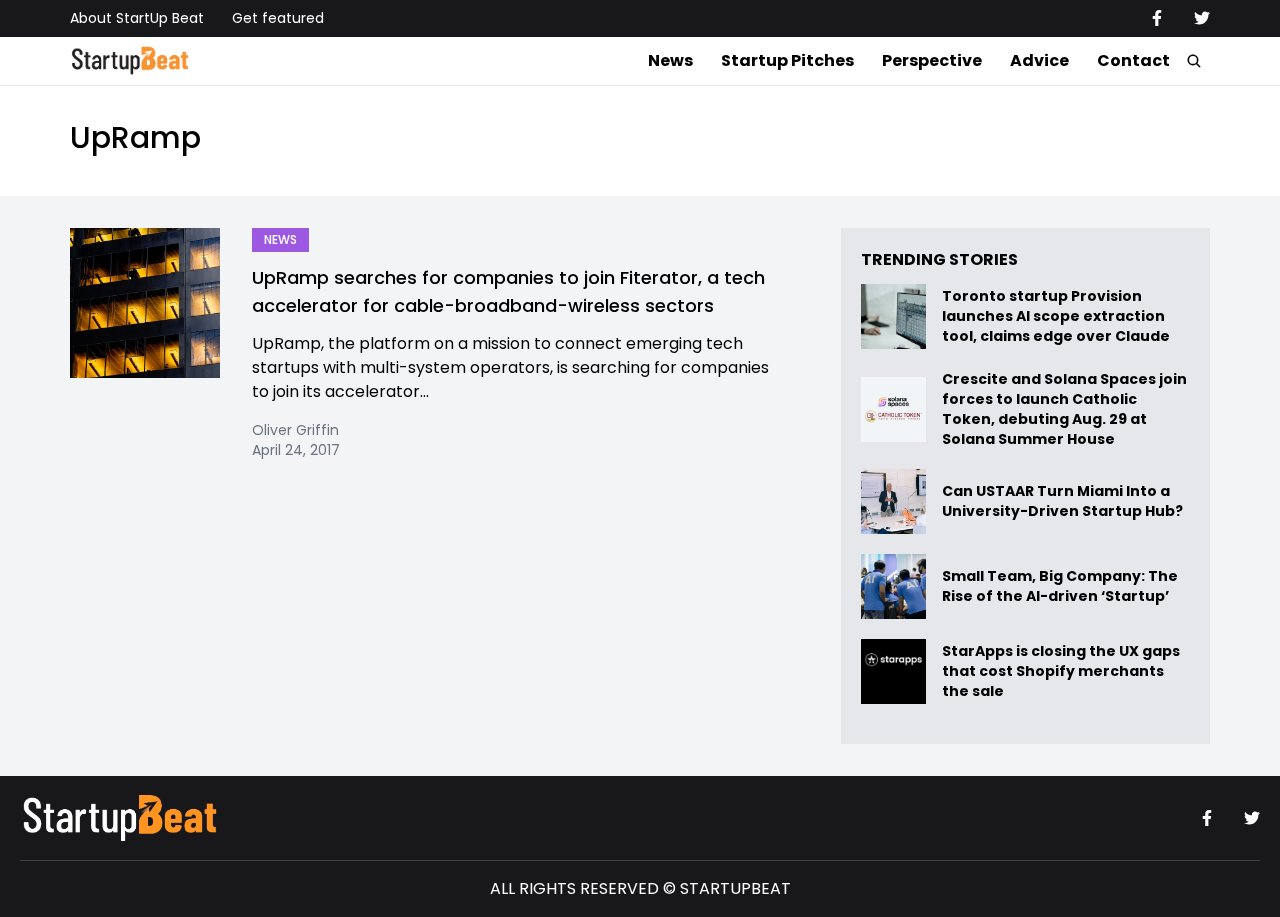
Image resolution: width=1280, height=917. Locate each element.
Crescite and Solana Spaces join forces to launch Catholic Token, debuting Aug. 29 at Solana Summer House (1064, 409)
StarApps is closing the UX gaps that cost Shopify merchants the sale (1061, 671)
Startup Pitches (787, 60)
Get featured (278, 18)
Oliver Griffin (295, 430)
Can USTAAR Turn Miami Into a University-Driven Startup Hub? (1062, 501)
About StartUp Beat (137, 18)
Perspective (932, 60)
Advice (1039, 60)
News (670, 60)
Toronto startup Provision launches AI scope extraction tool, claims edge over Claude (1057, 316)
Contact (1133, 60)
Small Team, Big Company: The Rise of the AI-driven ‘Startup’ (1060, 586)
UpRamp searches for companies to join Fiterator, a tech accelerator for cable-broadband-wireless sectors (508, 291)
